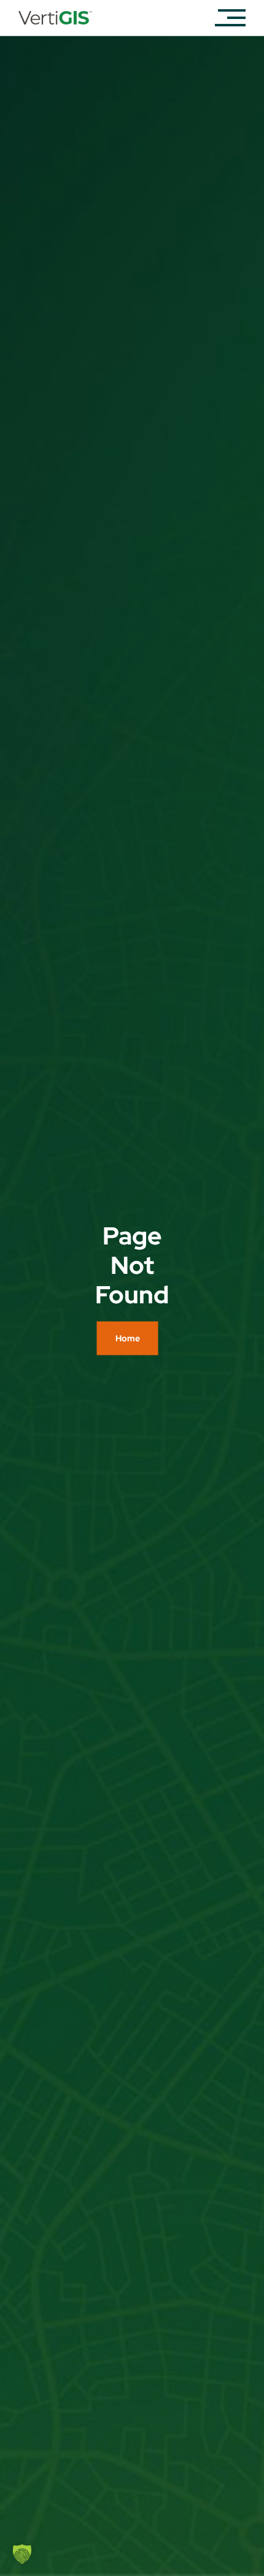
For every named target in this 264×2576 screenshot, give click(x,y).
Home (128, 1338)
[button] (22, 2554)
